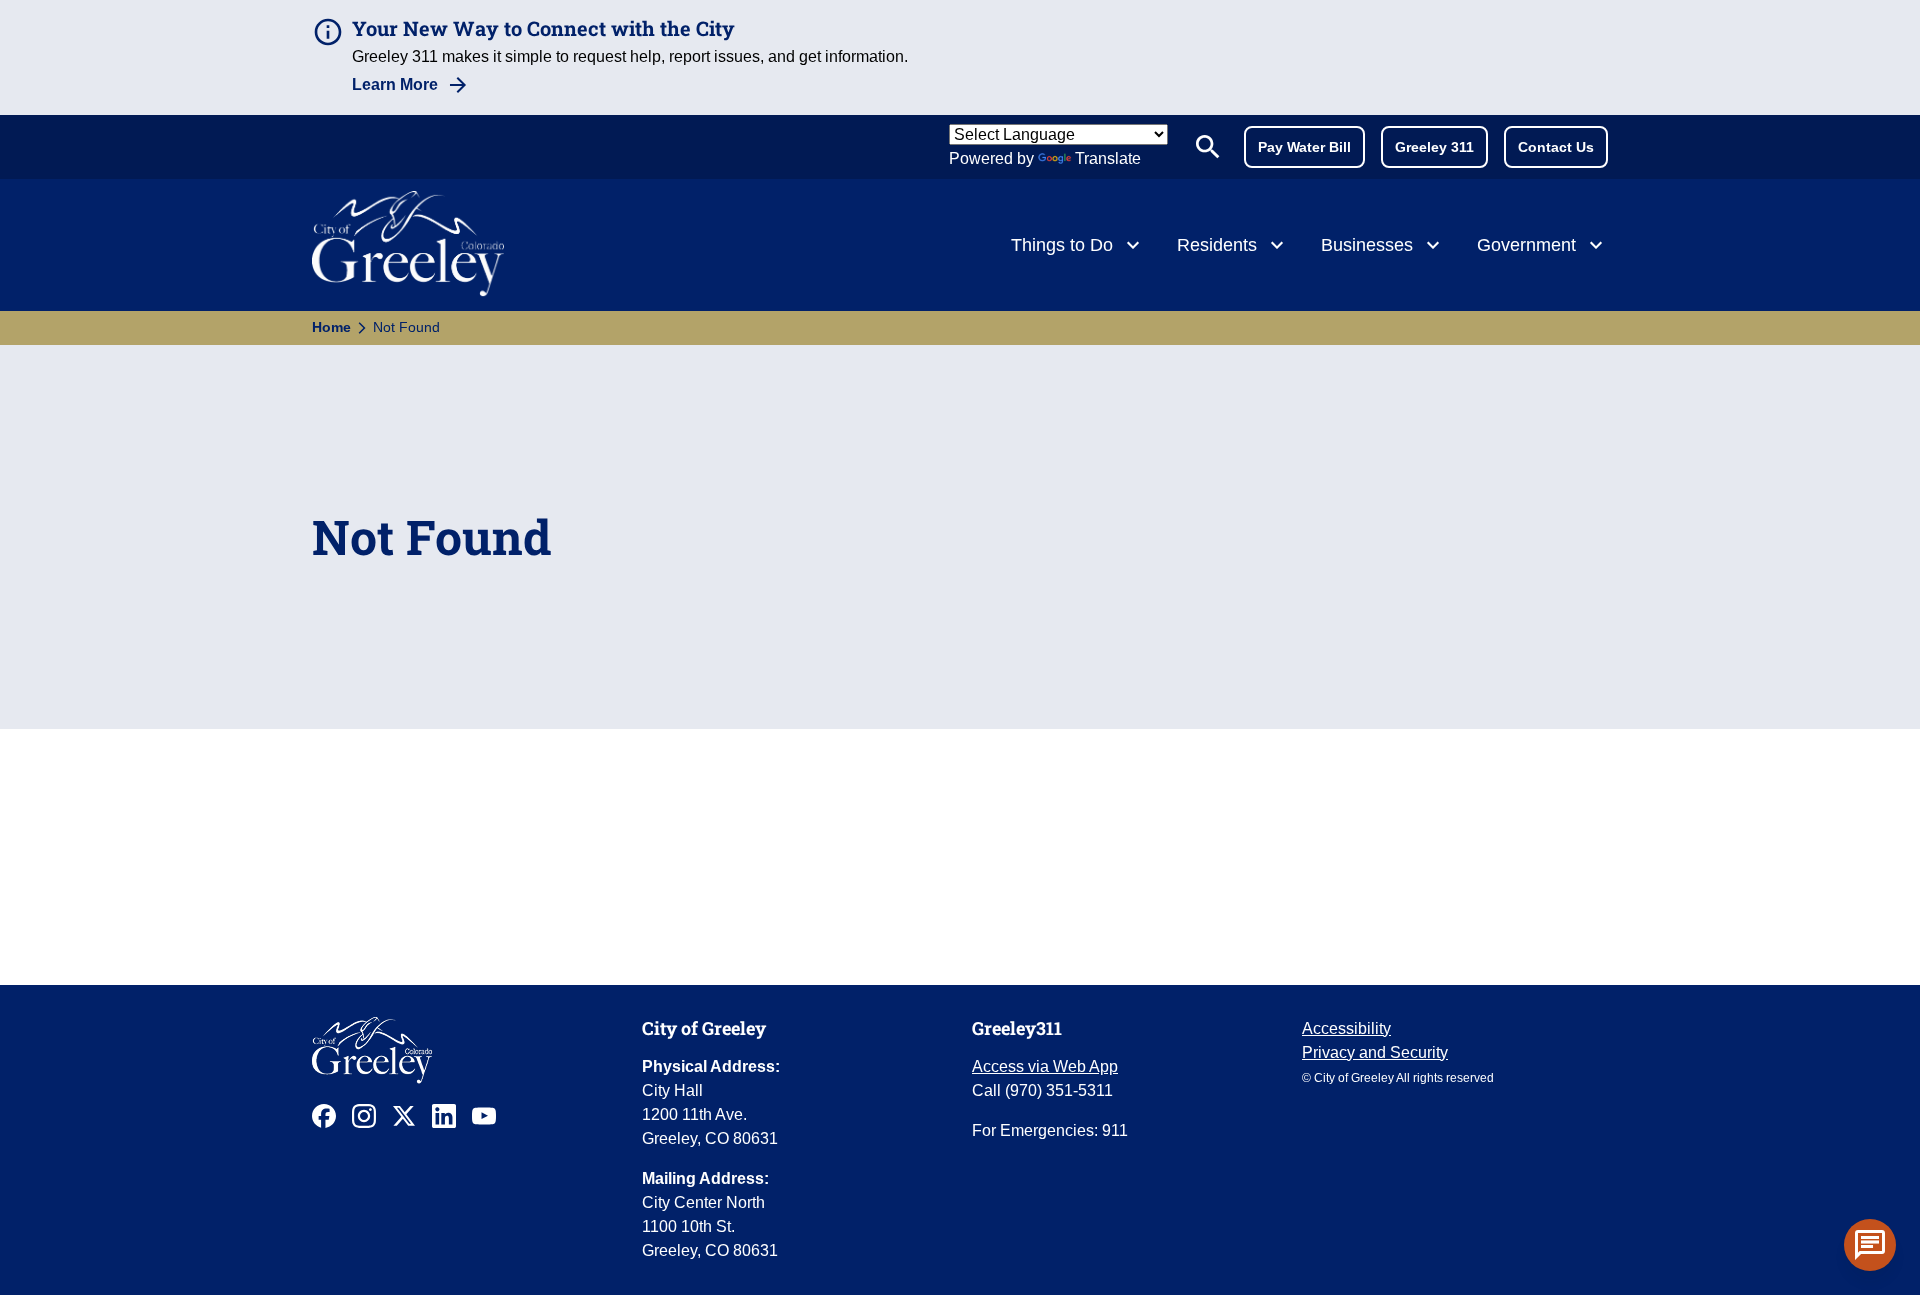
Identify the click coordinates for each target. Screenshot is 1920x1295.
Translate (1108, 158)
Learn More (395, 84)
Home (331, 327)
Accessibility (1346, 1028)
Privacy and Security (1375, 1052)
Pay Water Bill (1304, 147)
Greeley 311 (1434, 147)
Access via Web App (1045, 1066)
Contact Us (1556, 147)
